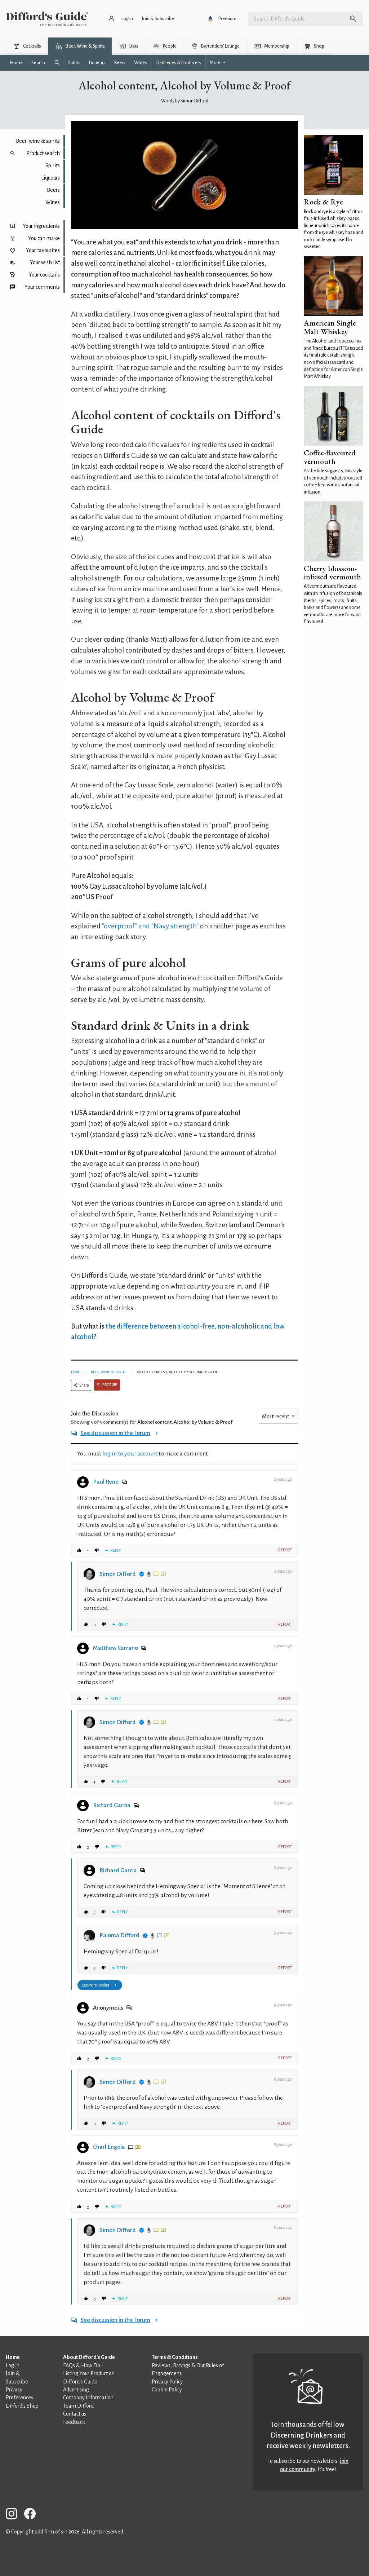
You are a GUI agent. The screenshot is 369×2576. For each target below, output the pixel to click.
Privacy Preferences (19, 2394)
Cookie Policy (167, 2390)
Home (76, 1372)
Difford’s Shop (22, 2406)
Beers (53, 190)
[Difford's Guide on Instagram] (14, 2515)
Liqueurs (50, 178)
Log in (13, 2365)
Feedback (74, 2422)
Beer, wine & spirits (38, 141)
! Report (284, 1550)
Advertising (76, 2390)
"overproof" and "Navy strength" (150, 926)
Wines (53, 202)
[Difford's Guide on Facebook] (33, 2515)
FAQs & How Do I (83, 2365)
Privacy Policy (167, 2382)
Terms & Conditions (175, 2357)
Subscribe (107, 1385)
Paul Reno (106, 1482)
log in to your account (130, 1454)
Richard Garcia (112, 1805)
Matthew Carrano (115, 1648)
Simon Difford (118, 1574)
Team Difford (78, 2406)
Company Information (88, 2398)
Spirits (53, 165)
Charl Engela (109, 2147)
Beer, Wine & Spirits (108, 1372)
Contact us (75, 2414)
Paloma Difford (119, 1935)
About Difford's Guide (89, 2357)
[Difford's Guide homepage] (47, 19)
